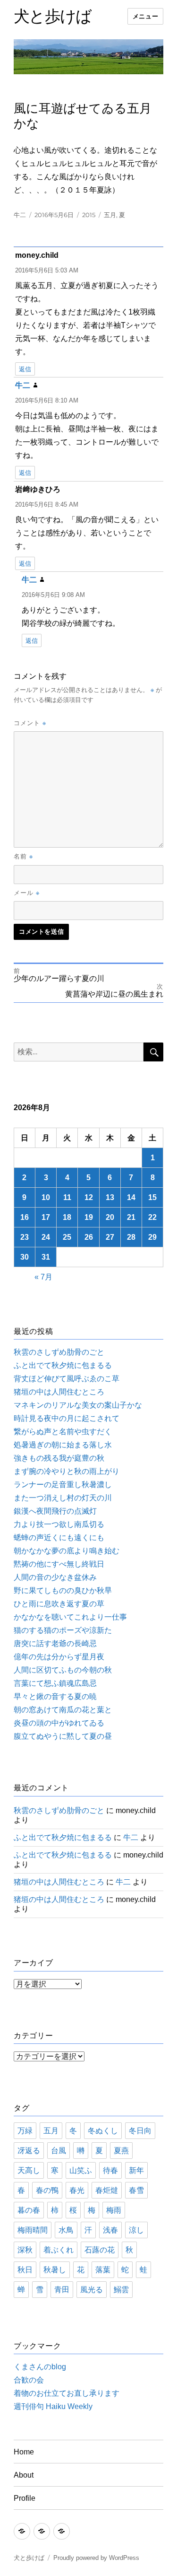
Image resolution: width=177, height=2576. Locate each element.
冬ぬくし (103, 2131)
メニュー (145, 16)
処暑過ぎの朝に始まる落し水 (63, 1445)
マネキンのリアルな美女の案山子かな (78, 1405)
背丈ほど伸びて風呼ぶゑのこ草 (67, 1379)
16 (25, 1217)
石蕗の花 (100, 2250)
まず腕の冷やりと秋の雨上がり (67, 1471)
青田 (62, 2290)
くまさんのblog (40, 2367)
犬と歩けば (53, 16)
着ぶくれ (59, 2250)
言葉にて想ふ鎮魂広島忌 (55, 1683)
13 (110, 1197)
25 (67, 1237)
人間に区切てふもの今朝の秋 (63, 1670)
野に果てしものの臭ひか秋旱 (63, 1590)
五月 (110, 215)
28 (131, 1237)
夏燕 (121, 2151)
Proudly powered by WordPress (96, 2558)
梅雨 (114, 2210)
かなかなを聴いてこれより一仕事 (70, 1617)
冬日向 (140, 2131)
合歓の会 (29, 2380)
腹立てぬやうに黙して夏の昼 (63, 1736)
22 (152, 1217)
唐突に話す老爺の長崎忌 (55, 1643)
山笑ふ (81, 2170)
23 (25, 1237)
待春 (110, 2170)
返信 (25, 369)
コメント (30, 723)
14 (131, 1197)
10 (46, 1197)
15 (152, 1197)
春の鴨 (47, 2190)
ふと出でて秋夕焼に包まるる (63, 1365)
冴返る (29, 2151)
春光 (77, 2190)
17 (46, 1217)
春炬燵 (107, 2190)
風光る (92, 2290)
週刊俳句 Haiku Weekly (53, 2406)
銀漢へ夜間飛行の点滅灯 (55, 1511)
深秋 (25, 2250)
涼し (136, 2230)
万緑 (25, 2131)
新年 (136, 2170)
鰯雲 (121, 2290)
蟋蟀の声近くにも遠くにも (59, 1538)
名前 (23, 856)
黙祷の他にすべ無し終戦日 (59, 1564)
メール (27, 893)
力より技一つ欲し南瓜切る (59, 1524)
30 (25, 1257)
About (24, 2475)
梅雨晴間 (33, 2230)
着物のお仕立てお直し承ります (67, 2393)
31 (46, 1257)
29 (152, 1237)
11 (67, 1197)
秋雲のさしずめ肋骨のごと (59, 1352)
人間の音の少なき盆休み (55, 1577)
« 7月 (43, 1277)
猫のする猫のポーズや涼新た (63, 1630)
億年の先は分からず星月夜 (59, 1657)
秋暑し (55, 2270)
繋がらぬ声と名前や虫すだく (63, 1432)
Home (24, 2452)
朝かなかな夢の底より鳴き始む (67, 1551)
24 (46, 1237)
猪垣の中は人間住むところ (59, 1392)
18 (67, 1217)
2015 (89, 215)
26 (89, 1237)
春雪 (136, 2190)
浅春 (110, 2230)
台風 (59, 2151)
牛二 (20, 215)
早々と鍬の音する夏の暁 (55, 1696)
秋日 (25, 2270)
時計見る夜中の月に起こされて (67, 1418)
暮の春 (29, 2210)
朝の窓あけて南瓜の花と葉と (63, 1710)
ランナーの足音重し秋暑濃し (63, 1485)
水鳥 (66, 2230)
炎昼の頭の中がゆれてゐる (59, 1723)
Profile (25, 2498)
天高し (29, 2170)
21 (131, 1217)
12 (89, 1197)
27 (110, 1237)
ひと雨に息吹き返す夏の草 (59, 1604)
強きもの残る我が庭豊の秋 (59, 1458)
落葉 (103, 2270)
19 (89, 1217)
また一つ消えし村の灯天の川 (63, 1498)
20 (110, 1217)
